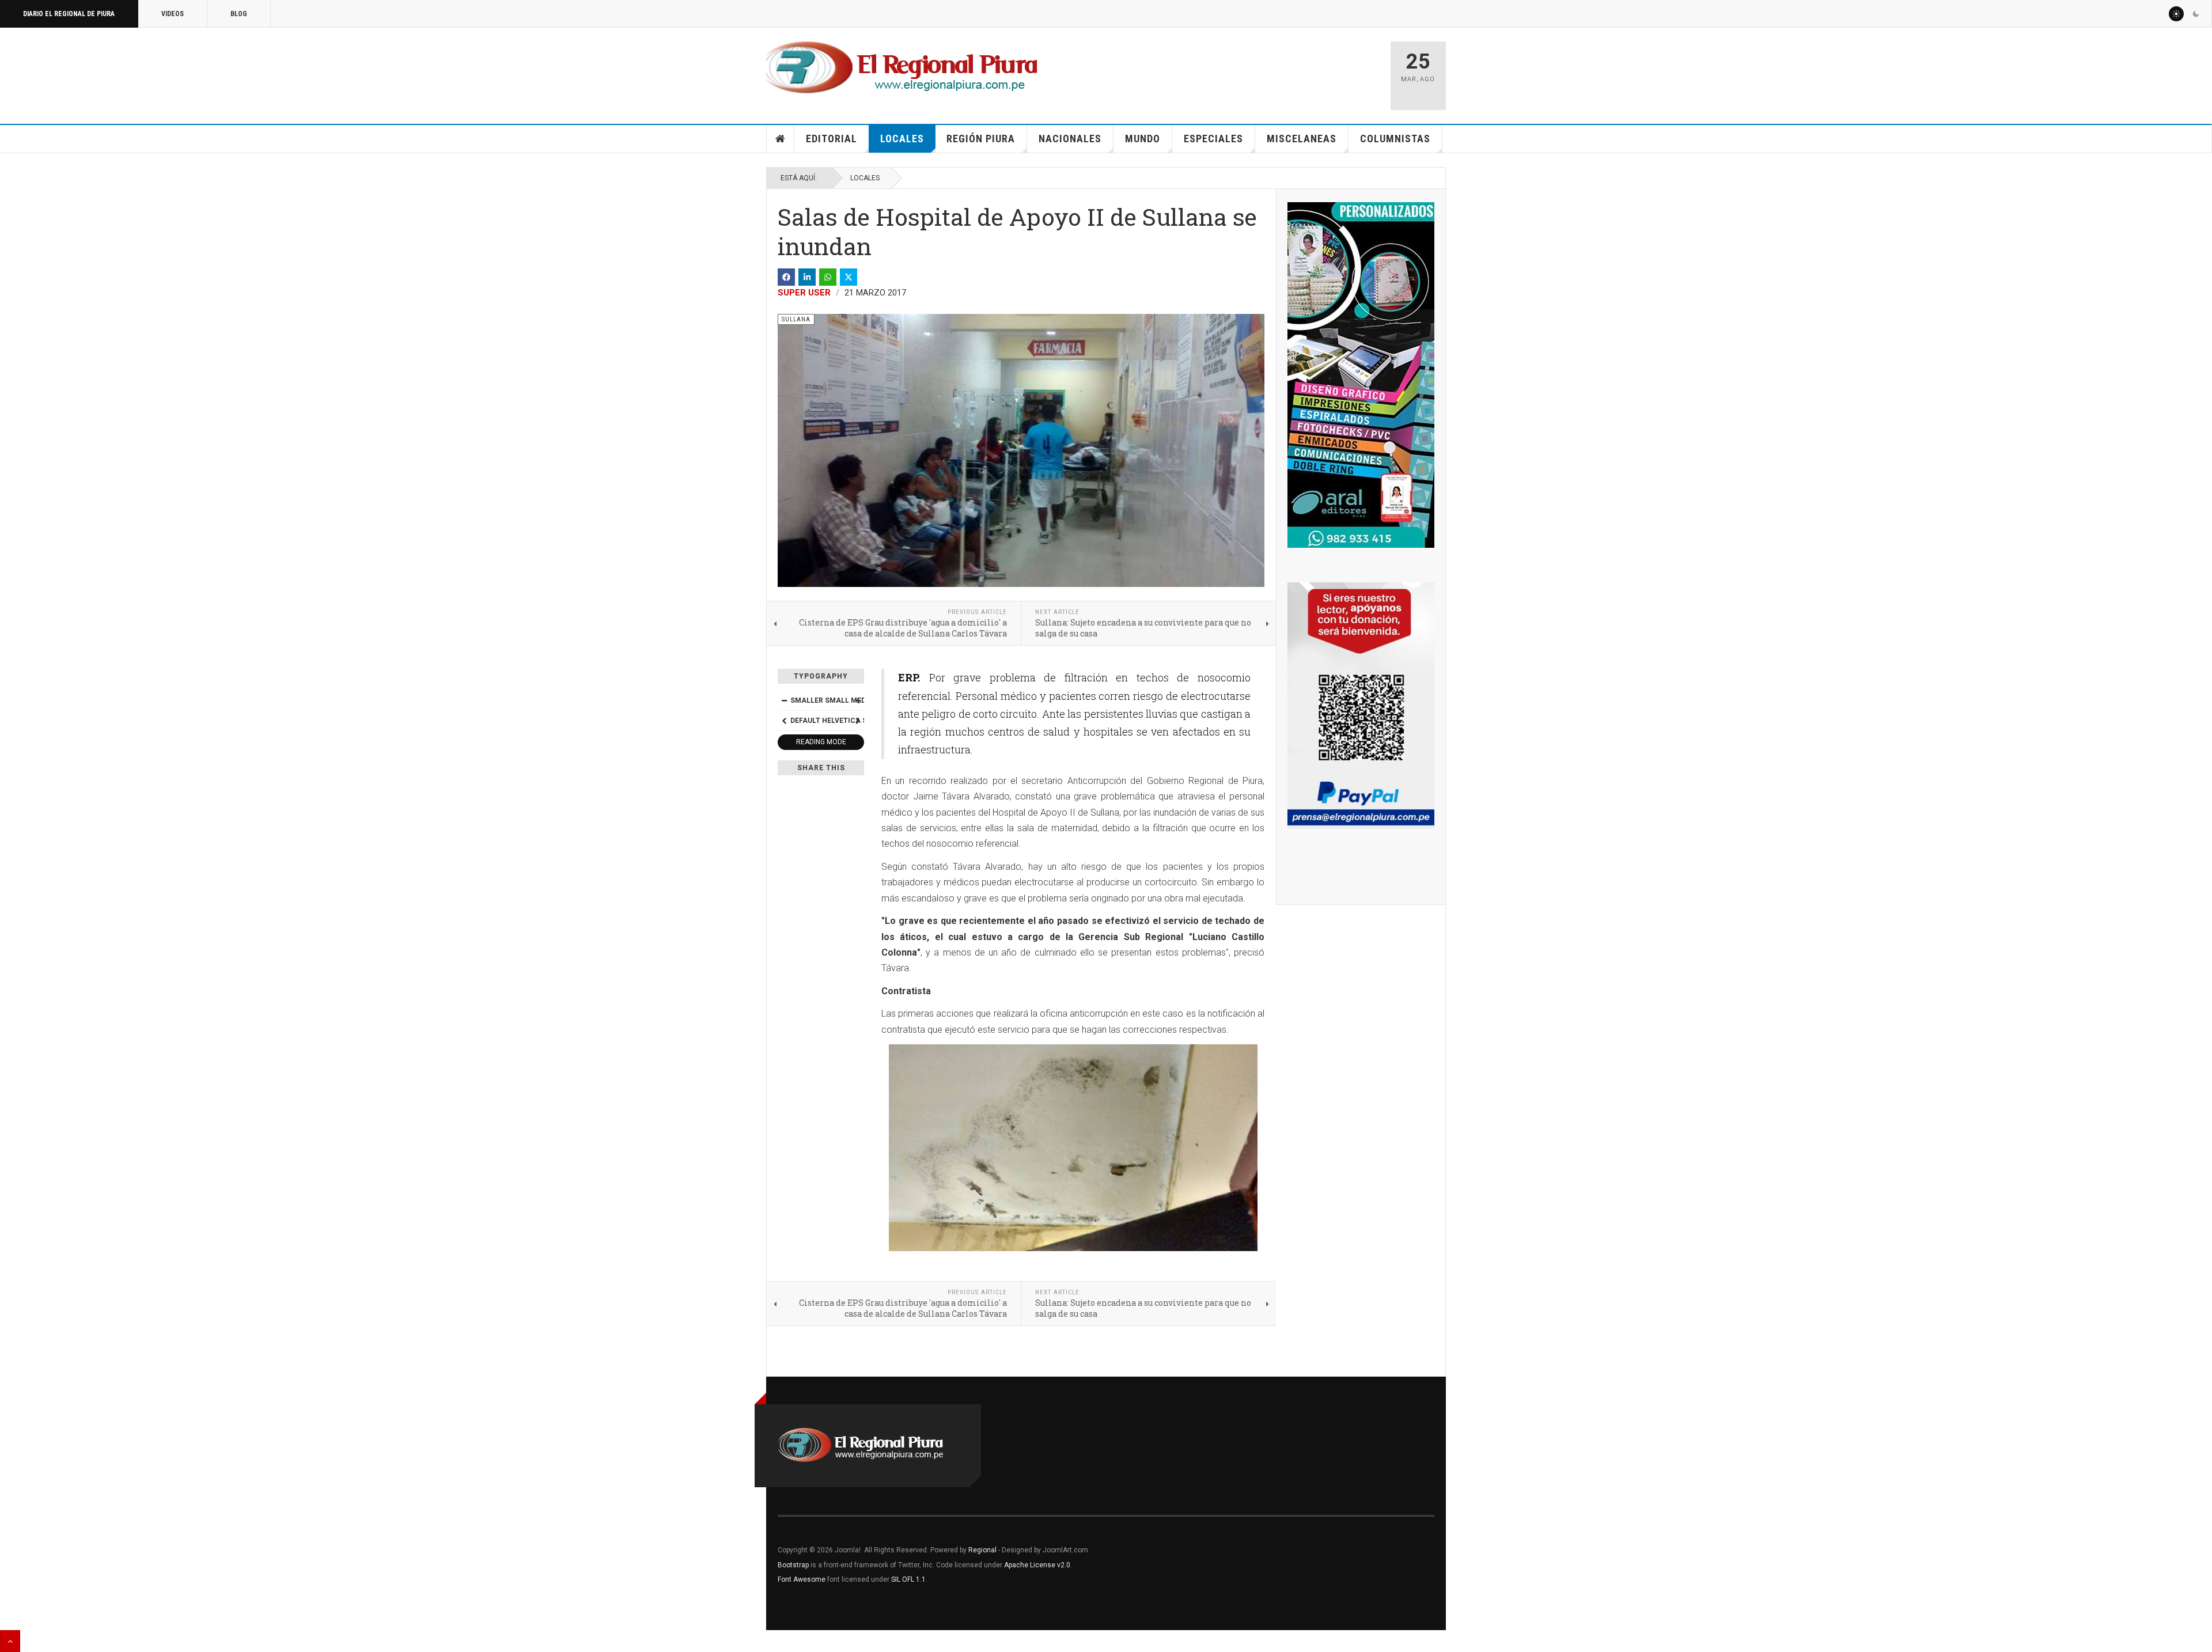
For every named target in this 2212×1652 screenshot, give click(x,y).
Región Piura (981, 139)
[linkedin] (807, 277)
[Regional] (902, 68)
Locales (902, 139)
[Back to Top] (10, 1641)
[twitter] (849, 277)
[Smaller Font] (784, 700)
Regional (982, 1550)
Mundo (1143, 139)
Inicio (781, 139)
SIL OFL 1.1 (908, 1579)
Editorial (832, 139)
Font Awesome (802, 1579)
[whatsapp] (828, 277)
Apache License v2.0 (1037, 1565)
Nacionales (1070, 139)
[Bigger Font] (858, 700)
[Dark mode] (2196, 14)
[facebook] (786, 277)
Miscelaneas (1302, 139)
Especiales (1213, 139)
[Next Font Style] (858, 721)
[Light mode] (2176, 14)
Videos (173, 14)
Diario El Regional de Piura (69, 14)
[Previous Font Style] (784, 721)
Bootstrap (793, 1565)
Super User (804, 293)
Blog (239, 14)
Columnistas (1395, 139)
